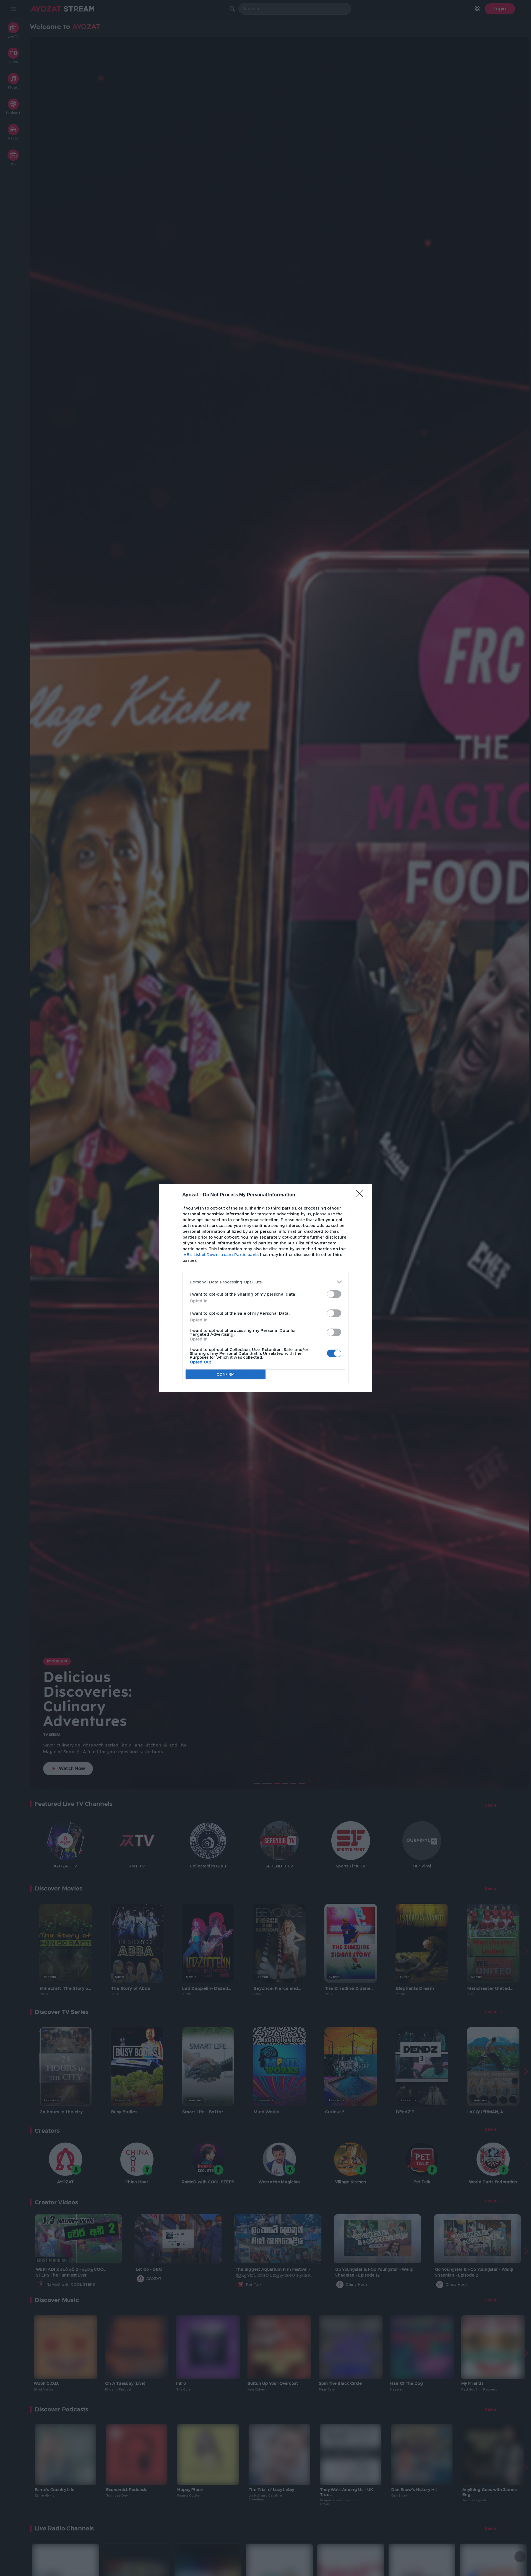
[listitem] (265, 1282)
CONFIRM (226, 1374)
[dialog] (265, 1288)
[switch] (334, 1294)
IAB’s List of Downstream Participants (221, 1255)
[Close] (361, 1195)
